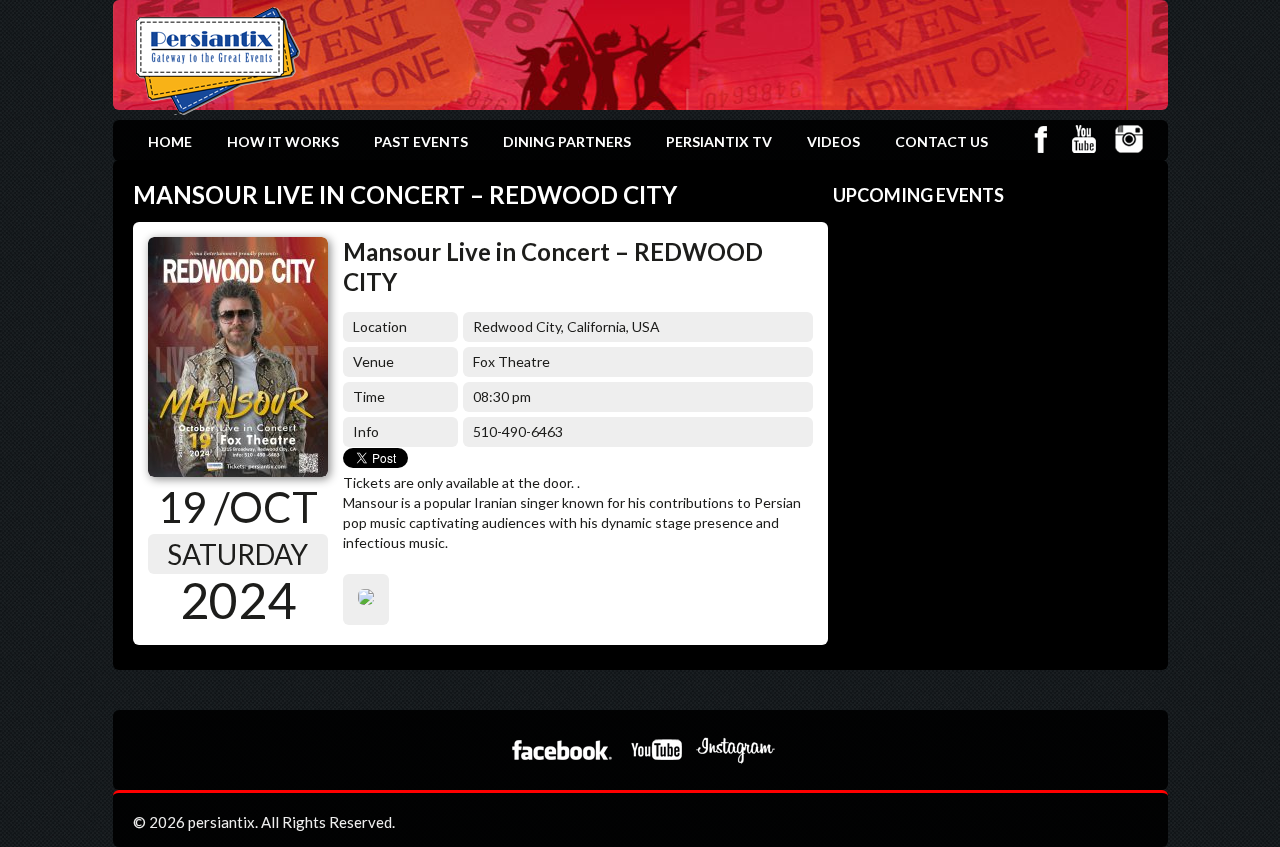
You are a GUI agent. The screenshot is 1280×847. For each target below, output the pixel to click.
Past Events (421, 141)
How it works (283, 141)
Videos (833, 141)
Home (170, 141)
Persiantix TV (719, 141)
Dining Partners (567, 141)
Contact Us (941, 141)
